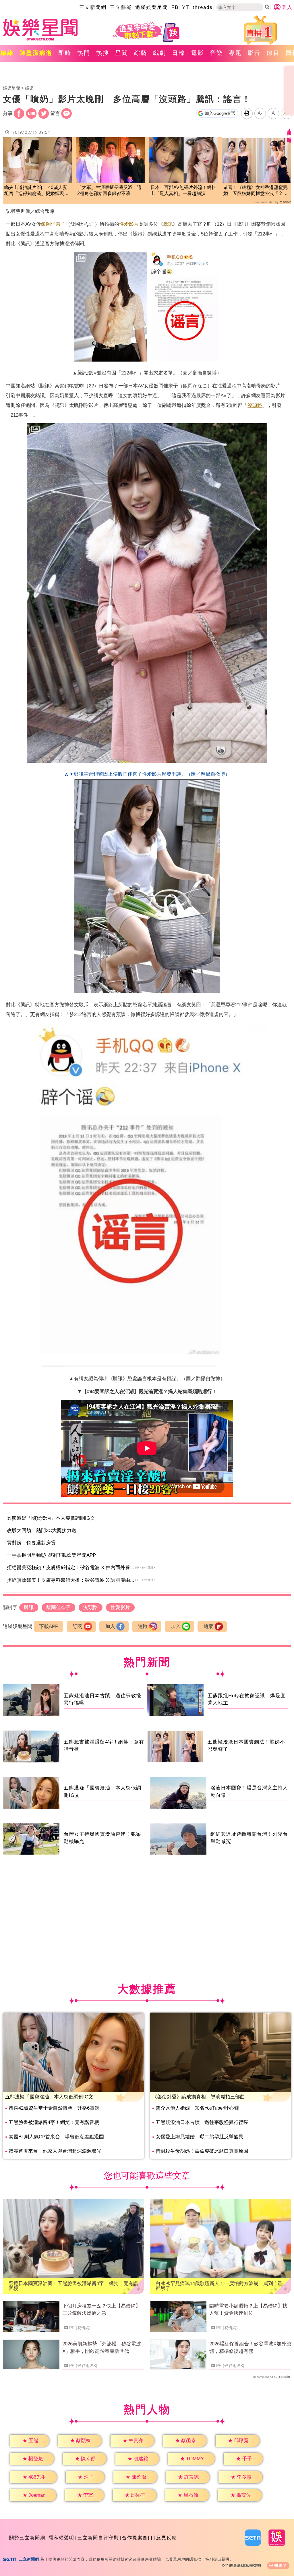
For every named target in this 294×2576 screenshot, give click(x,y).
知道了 (281, 2566)
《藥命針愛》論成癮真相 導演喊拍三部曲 (199, 2097)
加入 (110, 1626)
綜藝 (141, 53)
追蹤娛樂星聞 (152, 7)
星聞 (122, 53)
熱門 (84, 53)
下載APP (49, 1626)
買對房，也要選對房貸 (31, 1543)
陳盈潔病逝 (36, 53)
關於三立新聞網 (27, 2538)
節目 (273, 53)
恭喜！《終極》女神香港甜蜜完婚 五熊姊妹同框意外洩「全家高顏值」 (256, 191)
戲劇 (160, 53)
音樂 (216, 53)
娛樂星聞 (11, 88)
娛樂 (29, 88)
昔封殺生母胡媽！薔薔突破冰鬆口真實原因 (202, 2151)
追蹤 (143, 1626)
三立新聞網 (93, 7)
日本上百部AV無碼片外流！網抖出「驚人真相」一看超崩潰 (183, 190)
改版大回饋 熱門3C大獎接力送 (42, 1531)
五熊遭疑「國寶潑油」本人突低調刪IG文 (51, 1518)
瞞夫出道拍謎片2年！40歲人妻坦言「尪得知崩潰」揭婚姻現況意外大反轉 (36, 191)
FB (175, 7)
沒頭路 (255, 405)
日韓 (179, 53)
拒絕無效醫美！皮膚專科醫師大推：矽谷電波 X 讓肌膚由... (71, 1580)
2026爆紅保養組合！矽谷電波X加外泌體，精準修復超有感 (250, 2348)
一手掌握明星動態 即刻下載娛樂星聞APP (51, 1555)
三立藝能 (121, 7)
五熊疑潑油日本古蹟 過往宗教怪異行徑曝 (202, 2122)
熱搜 (103, 53)
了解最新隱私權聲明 (243, 2566)
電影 (198, 53)
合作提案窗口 (138, 2538)
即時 (65, 53)
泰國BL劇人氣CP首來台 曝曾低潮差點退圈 (56, 2137)
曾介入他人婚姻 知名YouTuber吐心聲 (197, 2108)
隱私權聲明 (61, 2538)
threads (203, 7)
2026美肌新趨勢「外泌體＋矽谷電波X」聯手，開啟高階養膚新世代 (102, 2348)
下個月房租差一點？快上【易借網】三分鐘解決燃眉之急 (101, 2310)
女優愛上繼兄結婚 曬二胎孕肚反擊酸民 (200, 2137)
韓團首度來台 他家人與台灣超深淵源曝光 (55, 2151)
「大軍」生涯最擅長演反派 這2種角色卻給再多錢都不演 (109, 190)
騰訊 (168, 224)
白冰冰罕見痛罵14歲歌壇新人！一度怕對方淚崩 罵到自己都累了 (219, 2286)
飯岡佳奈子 (53, 224)
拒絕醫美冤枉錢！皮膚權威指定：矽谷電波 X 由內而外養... (71, 1568)
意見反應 (167, 2538)
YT (186, 7)
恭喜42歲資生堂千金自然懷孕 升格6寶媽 (54, 2108)
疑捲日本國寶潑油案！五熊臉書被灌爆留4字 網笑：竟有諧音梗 (73, 2286)
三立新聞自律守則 (98, 2538)
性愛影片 (129, 224)
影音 (254, 53)
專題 (235, 53)
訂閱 (78, 1626)
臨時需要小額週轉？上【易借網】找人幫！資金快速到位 (248, 2310)
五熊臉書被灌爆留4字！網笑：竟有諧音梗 (54, 2122)
